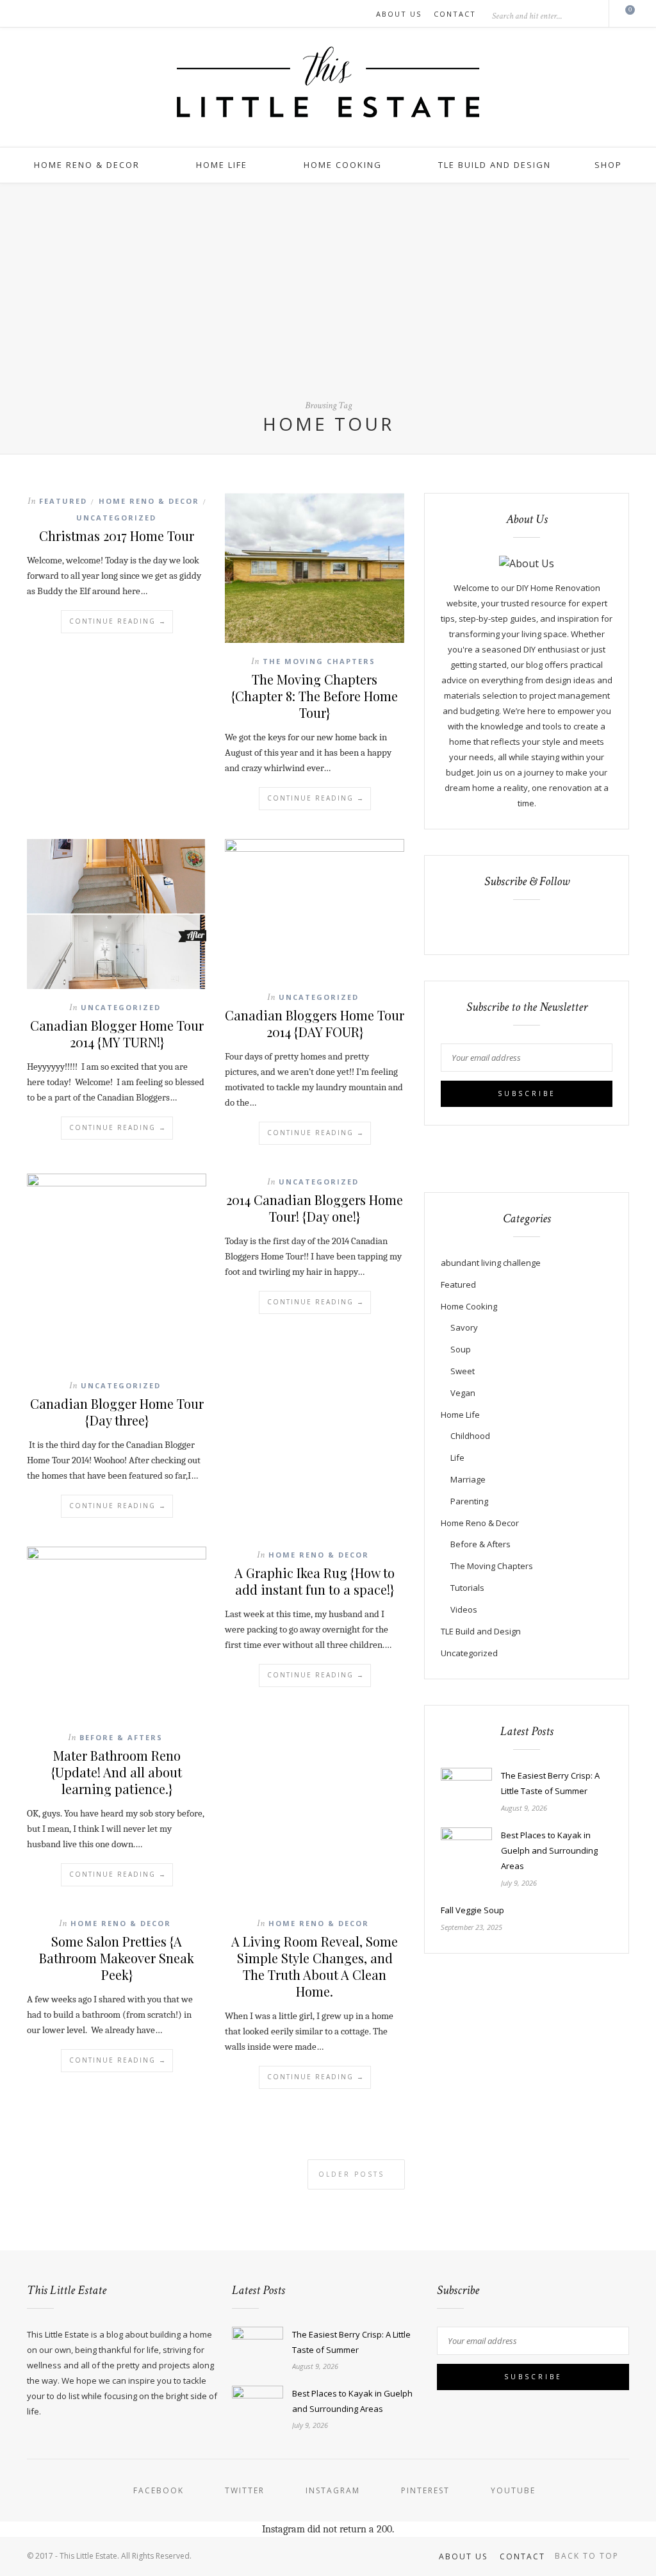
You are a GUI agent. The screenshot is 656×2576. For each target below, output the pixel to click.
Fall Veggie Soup (472, 1910)
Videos (464, 1609)
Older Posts (353, 2174)
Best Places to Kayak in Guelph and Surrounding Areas (549, 1850)
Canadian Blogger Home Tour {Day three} (117, 1412)
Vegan (463, 1393)
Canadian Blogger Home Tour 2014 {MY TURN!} (117, 1034)
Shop (608, 165)
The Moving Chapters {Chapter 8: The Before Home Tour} (315, 696)
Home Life (222, 165)
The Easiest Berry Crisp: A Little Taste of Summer (550, 1783)
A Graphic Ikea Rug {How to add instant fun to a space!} (315, 1581)
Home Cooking (343, 165)
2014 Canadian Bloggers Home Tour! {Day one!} (315, 1208)
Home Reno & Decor (87, 165)
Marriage (468, 1479)
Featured (63, 501)
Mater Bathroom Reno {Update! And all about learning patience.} (117, 1772)
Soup (461, 1349)
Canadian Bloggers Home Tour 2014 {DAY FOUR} (315, 1023)
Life (457, 1458)
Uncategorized (116, 518)
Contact (455, 14)
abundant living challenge (491, 1263)
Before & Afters (121, 1737)
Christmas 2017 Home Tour (117, 536)
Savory (464, 1327)
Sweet (463, 1371)
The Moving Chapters (319, 661)
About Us (399, 14)
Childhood (470, 1436)
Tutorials (467, 1588)
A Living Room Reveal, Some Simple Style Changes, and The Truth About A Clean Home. (315, 1966)
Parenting (469, 1501)
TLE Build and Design (495, 165)
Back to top (588, 2556)
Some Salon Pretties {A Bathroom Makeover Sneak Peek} (117, 1958)
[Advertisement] (328, 302)
